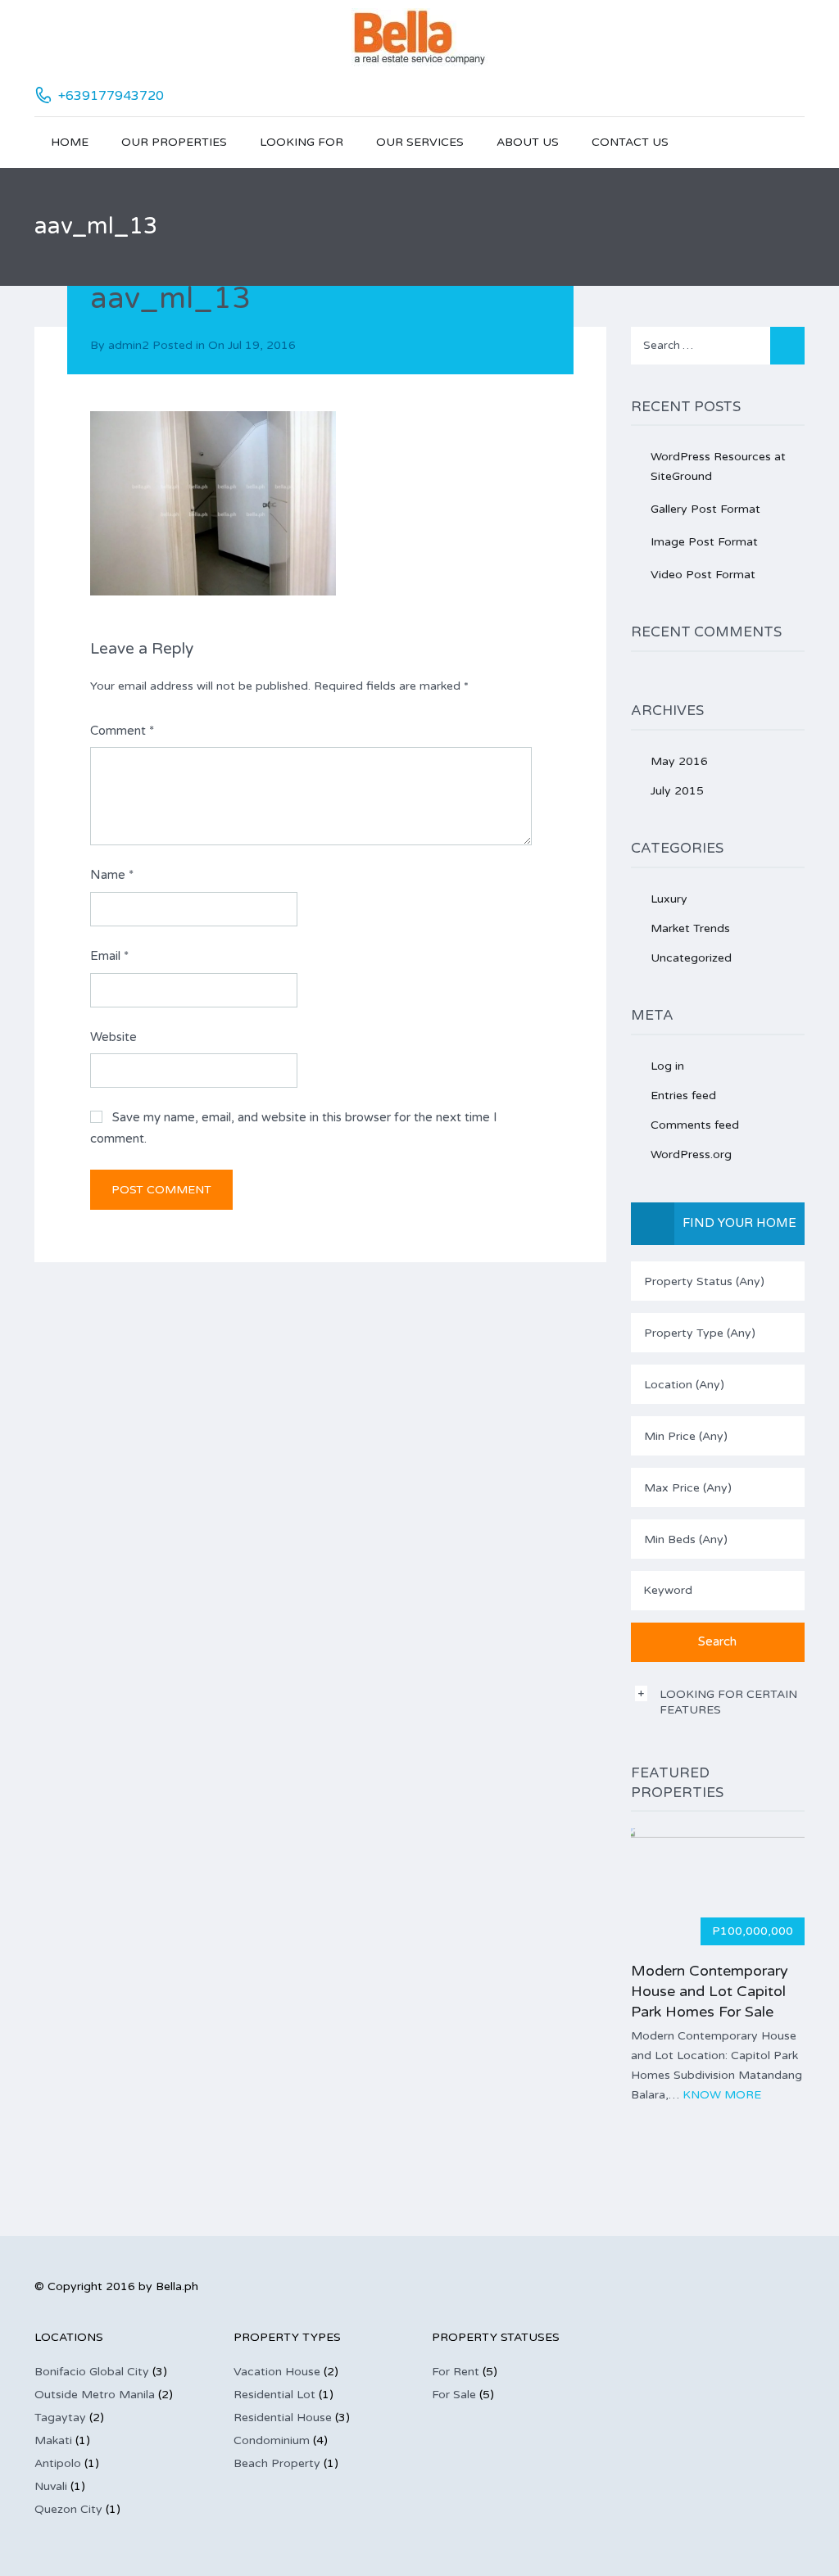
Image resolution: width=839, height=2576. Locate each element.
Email (109, 956)
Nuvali (51, 2486)
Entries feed (683, 1096)
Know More (722, 2095)
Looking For (302, 142)
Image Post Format (704, 542)
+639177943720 (111, 96)
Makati (53, 2440)
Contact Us (630, 142)
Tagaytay (60, 2418)
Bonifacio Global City (92, 2372)
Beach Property (277, 2463)
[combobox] (718, 1281)
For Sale (454, 2395)
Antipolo (58, 2463)
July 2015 (677, 791)
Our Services (420, 142)
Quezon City (68, 2509)
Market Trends (690, 928)
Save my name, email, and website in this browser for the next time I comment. (294, 1128)
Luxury (669, 899)
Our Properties (174, 142)
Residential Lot (274, 2395)
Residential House (283, 2418)
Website (113, 1037)
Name (112, 875)
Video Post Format (703, 575)
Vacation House (277, 2372)
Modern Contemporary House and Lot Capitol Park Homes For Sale (710, 1991)
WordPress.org (691, 1154)
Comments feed (695, 1125)
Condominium (272, 2440)
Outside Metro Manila (95, 2395)
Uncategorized (691, 958)
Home (70, 142)
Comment (122, 731)
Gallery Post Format (705, 509)
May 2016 (679, 761)
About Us (528, 142)
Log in (667, 1066)
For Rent (456, 2372)
